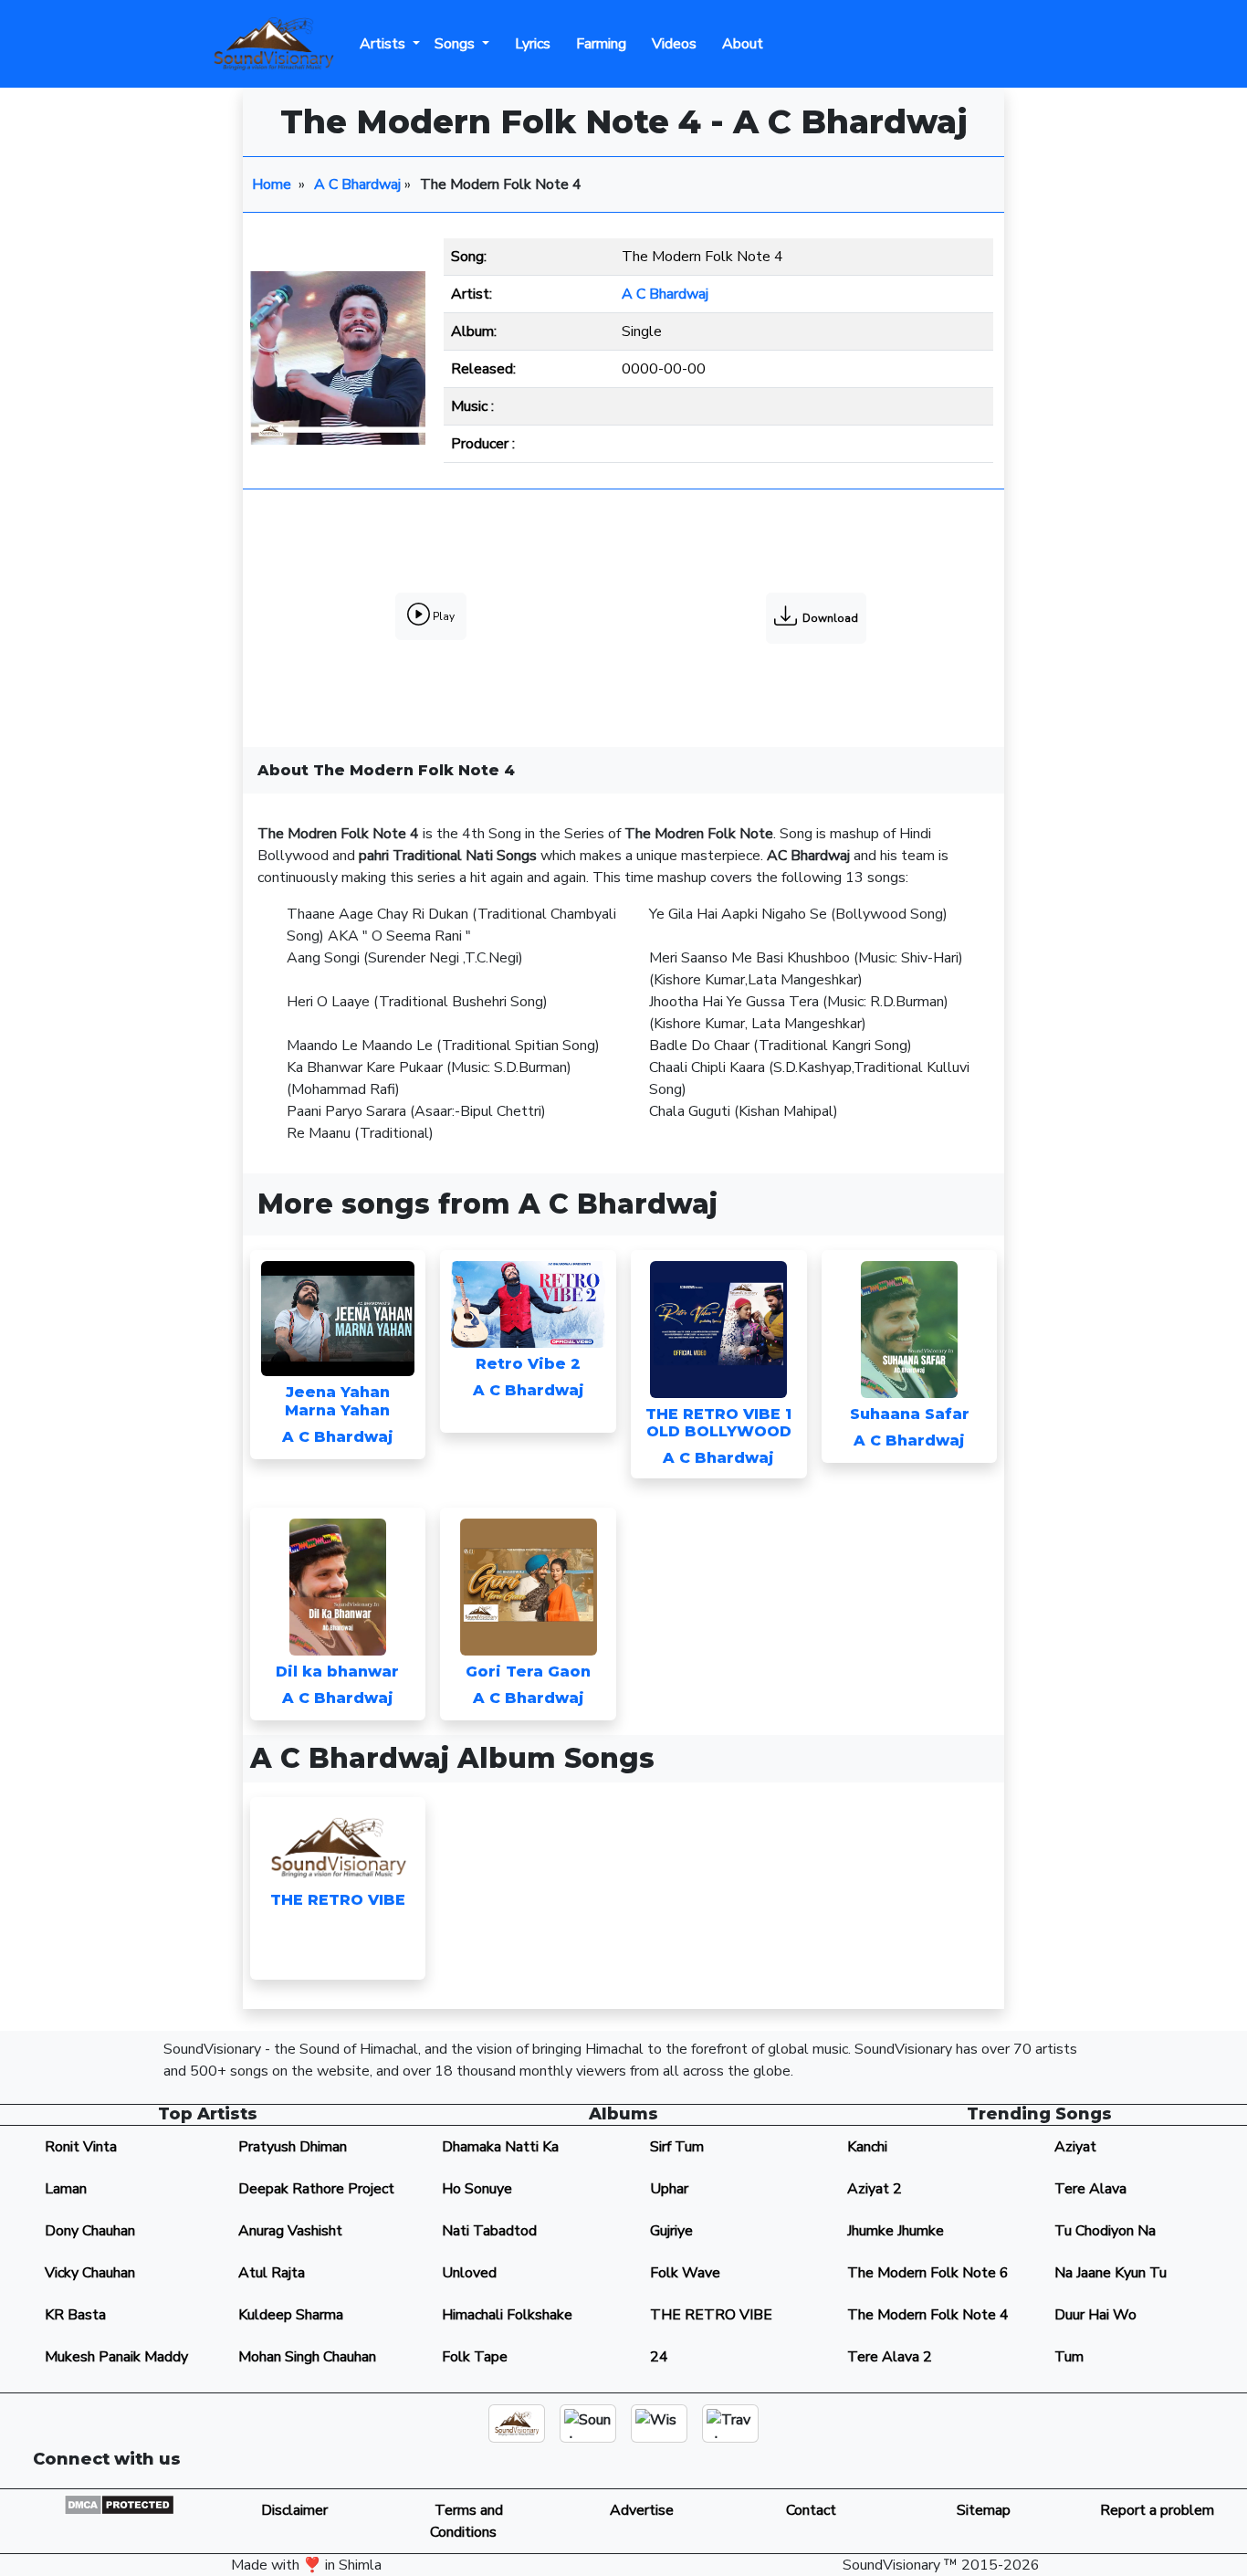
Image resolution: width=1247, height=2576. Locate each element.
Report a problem (1157, 2510)
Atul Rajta (272, 2273)
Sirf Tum (677, 2147)
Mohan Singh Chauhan (307, 2357)
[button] (992, 2467)
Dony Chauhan (90, 2231)
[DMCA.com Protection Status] (119, 2504)
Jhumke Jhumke (896, 2231)
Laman (66, 2189)
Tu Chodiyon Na (1105, 2231)
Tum (1069, 2357)
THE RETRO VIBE (711, 2315)
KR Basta (75, 2315)
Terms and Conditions (465, 2521)
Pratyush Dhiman (293, 2147)
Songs (456, 44)
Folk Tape (475, 2357)
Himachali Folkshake (507, 2315)
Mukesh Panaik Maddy (116, 2357)
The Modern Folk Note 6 (928, 2273)
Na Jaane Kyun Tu (1111, 2273)
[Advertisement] (623, 541)
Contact (811, 2510)
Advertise (638, 2510)
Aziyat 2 (875, 2189)
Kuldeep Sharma (291, 2315)
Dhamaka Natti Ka (500, 2147)
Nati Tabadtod (489, 2231)
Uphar (669, 2189)
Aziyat (1075, 2147)
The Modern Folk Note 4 (928, 2315)
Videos (671, 44)
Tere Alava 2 (890, 2357)
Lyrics (529, 44)
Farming (597, 44)
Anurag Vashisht (290, 2231)
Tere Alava (1090, 2189)
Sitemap (984, 2510)
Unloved (469, 2273)
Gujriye (671, 2231)
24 (659, 2357)
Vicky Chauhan (90, 2273)
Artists (384, 44)
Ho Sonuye (477, 2189)
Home (272, 184)
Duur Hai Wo (1095, 2315)
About (739, 44)
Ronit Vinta (81, 2147)
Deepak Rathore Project (316, 2189)
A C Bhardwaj (357, 184)
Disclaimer (293, 2510)
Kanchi (867, 2147)
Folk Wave (685, 2273)
